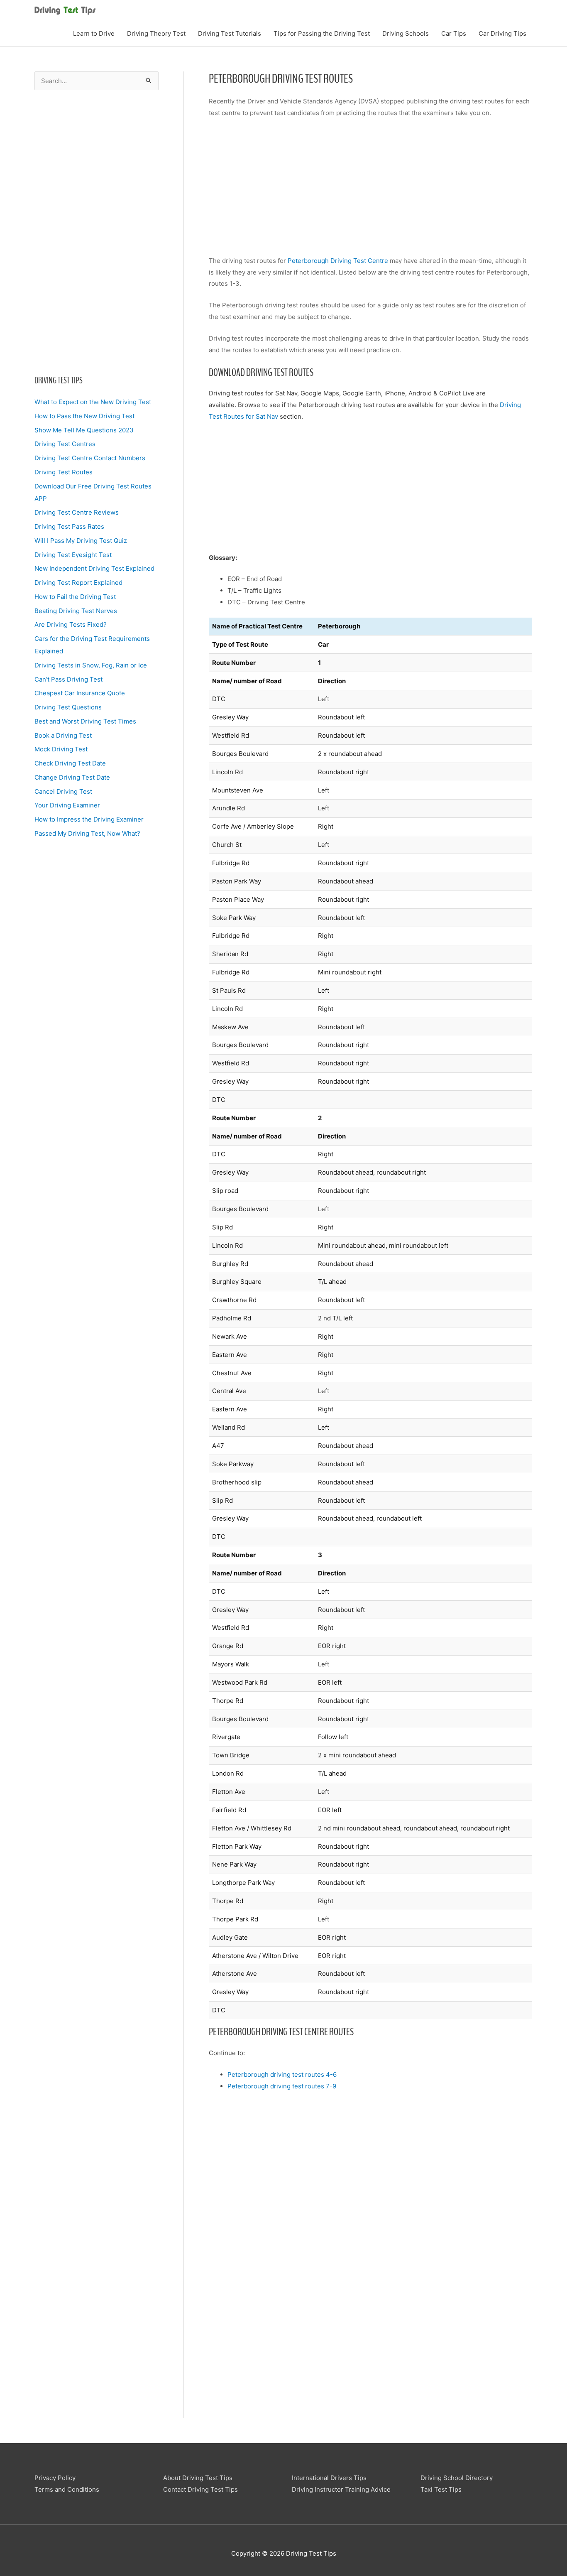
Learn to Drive (94, 33)
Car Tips (454, 33)
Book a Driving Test (63, 735)
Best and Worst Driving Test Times (85, 721)
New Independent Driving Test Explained (94, 568)
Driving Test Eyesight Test (73, 555)
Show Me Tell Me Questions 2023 (84, 430)
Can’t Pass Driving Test (68, 679)
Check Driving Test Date (70, 763)
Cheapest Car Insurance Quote (80, 693)
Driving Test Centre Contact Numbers (90, 458)
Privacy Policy (55, 2478)
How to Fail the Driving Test (75, 597)
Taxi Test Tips (441, 2489)
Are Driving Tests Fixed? (71, 624)
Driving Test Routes (64, 472)
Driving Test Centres (65, 444)
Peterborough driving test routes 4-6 (282, 2074)
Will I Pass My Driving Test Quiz (81, 541)
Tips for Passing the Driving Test (322, 33)
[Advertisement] (97, 232)
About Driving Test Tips (198, 2478)
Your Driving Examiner (67, 805)
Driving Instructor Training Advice (341, 2489)
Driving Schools (406, 33)
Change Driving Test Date (72, 777)
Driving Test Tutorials (230, 33)
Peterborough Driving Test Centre (338, 261)
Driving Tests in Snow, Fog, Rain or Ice (91, 665)
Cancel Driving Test (63, 791)
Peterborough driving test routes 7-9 (282, 2086)
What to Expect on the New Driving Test (93, 402)
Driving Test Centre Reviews (77, 512)
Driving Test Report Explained (78, 583)
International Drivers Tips (329, 2478)
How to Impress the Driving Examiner (89, 819)
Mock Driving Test (61, 749)
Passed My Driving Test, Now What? (87, 833)
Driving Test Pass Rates (69, 526)
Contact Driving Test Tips (200, 2489)
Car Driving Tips (502, 33)
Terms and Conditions (67, 2489)
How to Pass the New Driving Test (84, 416)
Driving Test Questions (68, 707)
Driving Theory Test (156, 33)
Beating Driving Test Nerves (76, 611)
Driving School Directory (457, 2478)
